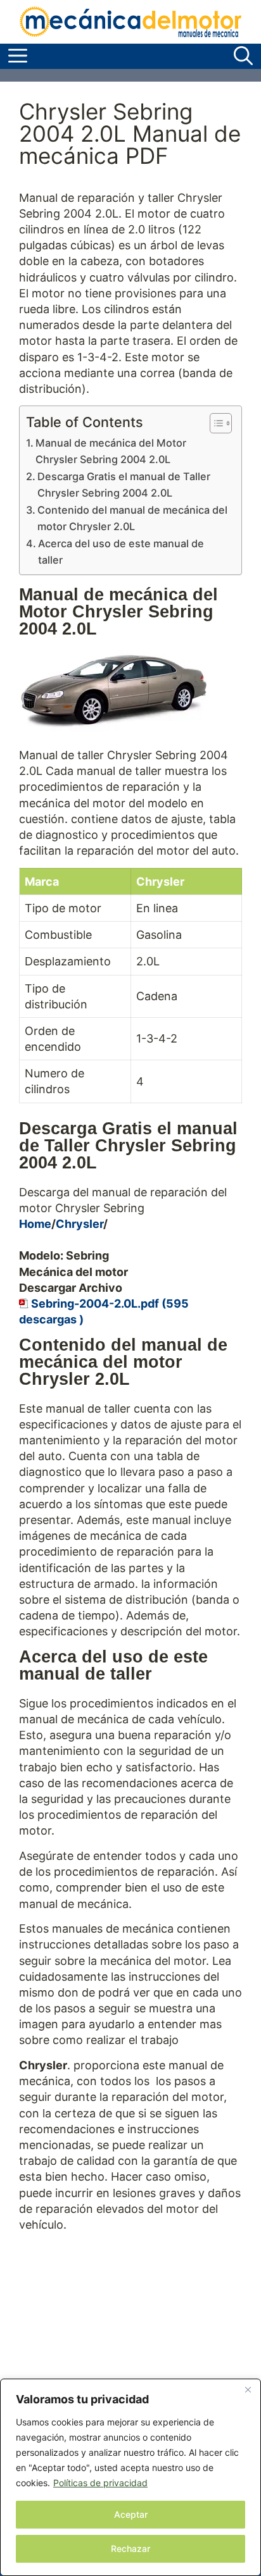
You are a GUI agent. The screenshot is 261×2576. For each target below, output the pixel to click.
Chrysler (80, 1224)
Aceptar (131, 2514)
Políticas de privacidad (100, 2483)
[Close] (248, 2389)
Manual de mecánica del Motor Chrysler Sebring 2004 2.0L (111, 451)
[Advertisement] (130, 2369)
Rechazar (130, 2548)
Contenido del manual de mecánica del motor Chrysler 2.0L (132, 518)
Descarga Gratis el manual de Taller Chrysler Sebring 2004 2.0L (124, 485)
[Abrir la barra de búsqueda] (243, 56)
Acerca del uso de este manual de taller (121, 552)
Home (35, 1224)
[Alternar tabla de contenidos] (214, 423)
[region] (130, 2477)
